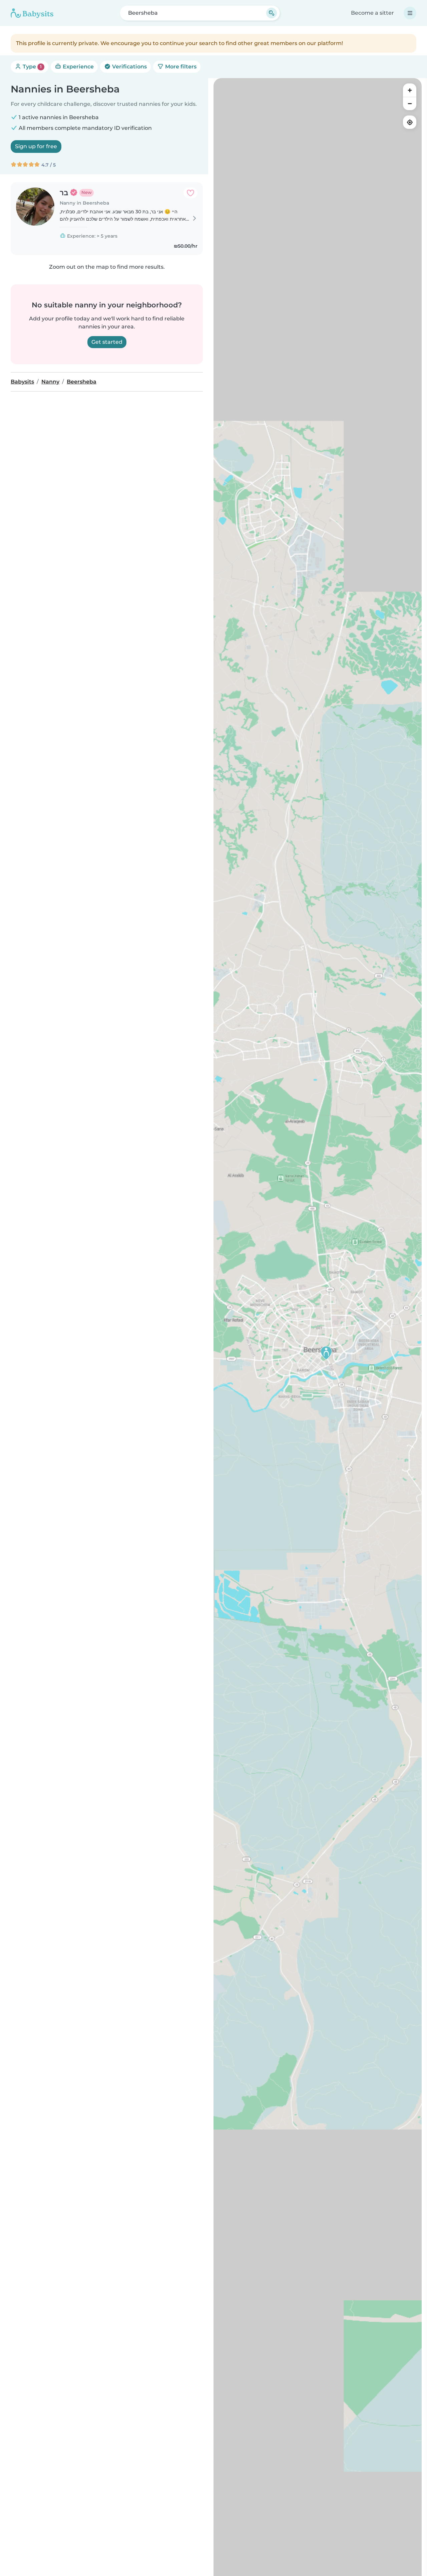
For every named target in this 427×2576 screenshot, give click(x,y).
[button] (326, 1353)
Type (32, 67)
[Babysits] (32, 13)
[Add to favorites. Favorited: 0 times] (190, 193)
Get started (107, 342)
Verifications (129, 67)
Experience (78, 67)
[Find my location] (410, 122)
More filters (180, 67)
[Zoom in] (410, 90)
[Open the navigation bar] (410, 13)
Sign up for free (36, 146)
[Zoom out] (410, 103)
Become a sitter (372, 13)
